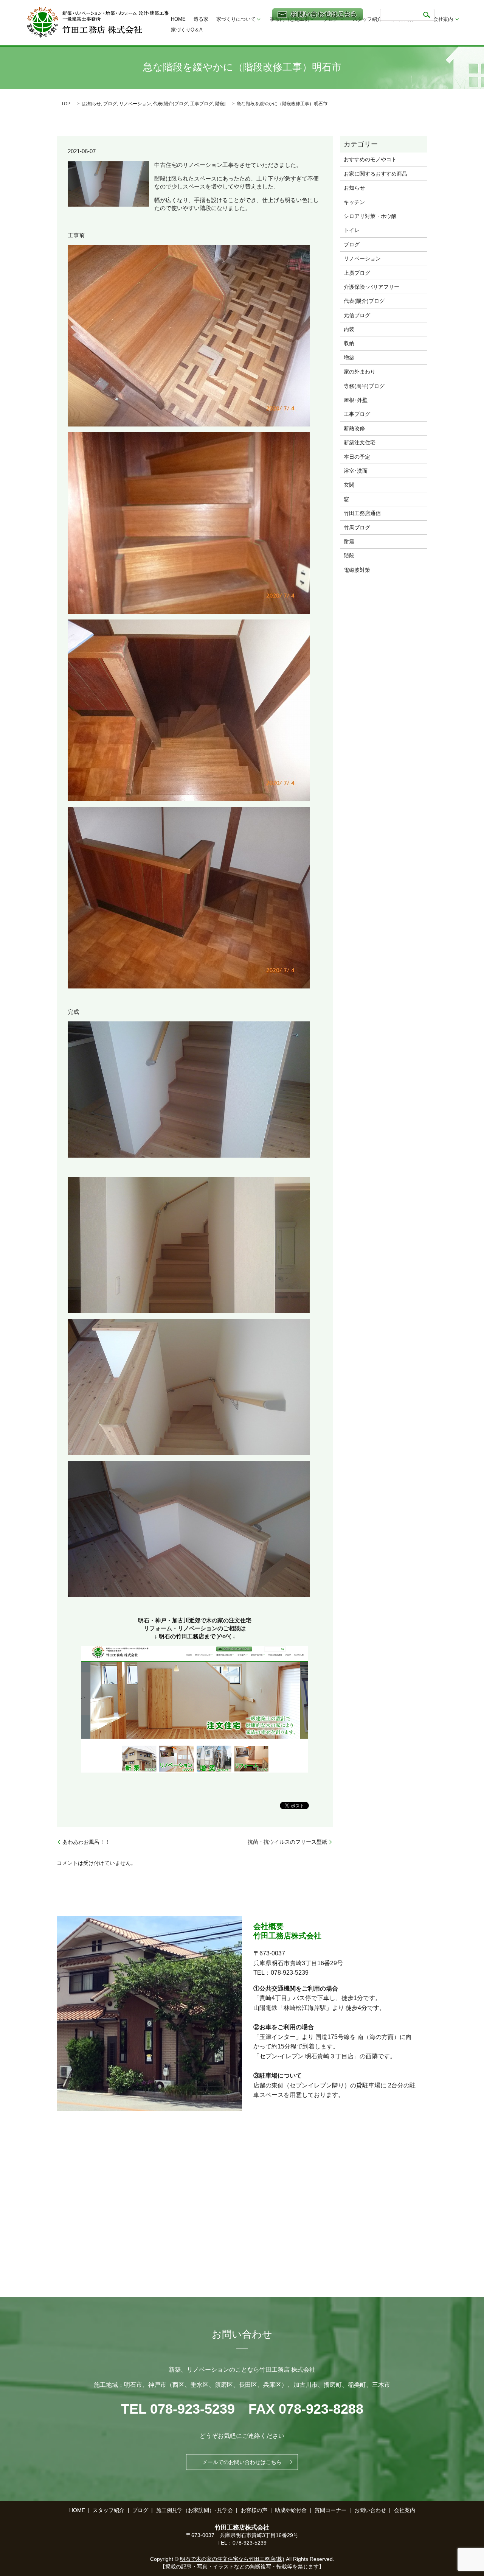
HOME (178, 19)
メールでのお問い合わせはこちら (242, 2462)
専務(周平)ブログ (364, 386)
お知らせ (92, 104)
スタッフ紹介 (367, 19)
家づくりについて (236, 19)
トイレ (352, 230)
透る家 (201, 19)
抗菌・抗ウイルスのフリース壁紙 (287, 1842)
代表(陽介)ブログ (171, 104)
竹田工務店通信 (362, 513)
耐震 (349, 542)
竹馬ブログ (357, 528)
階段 (220, 104)
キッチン (354, 202)
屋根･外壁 (356, 400)
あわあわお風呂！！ (86, 1842)
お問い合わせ (370, 2510)
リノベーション (135, 104)
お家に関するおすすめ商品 (375, 174)
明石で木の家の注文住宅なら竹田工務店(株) (232, 2559)
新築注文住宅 (360, 442)
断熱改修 (354, 428)
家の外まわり (360, 372)
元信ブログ (357, 315)
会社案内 (443, 19)
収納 (349, 343)
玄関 (349, 485)
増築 (349, 358)
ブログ (110, 104)
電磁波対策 (357, 570)
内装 (349, 329)
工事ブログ (202, 104)
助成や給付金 (291, 2510)
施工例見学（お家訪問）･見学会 (195, 2510)
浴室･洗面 (356, 471)
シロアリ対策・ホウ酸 (370, 216)
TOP (66, 104)
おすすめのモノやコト (370, 159)
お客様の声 (254, 2510)
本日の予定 (357, 457)
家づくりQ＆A (187, 30)
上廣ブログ (357, 273)
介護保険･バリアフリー (372, 287)
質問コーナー (330, 2510)
